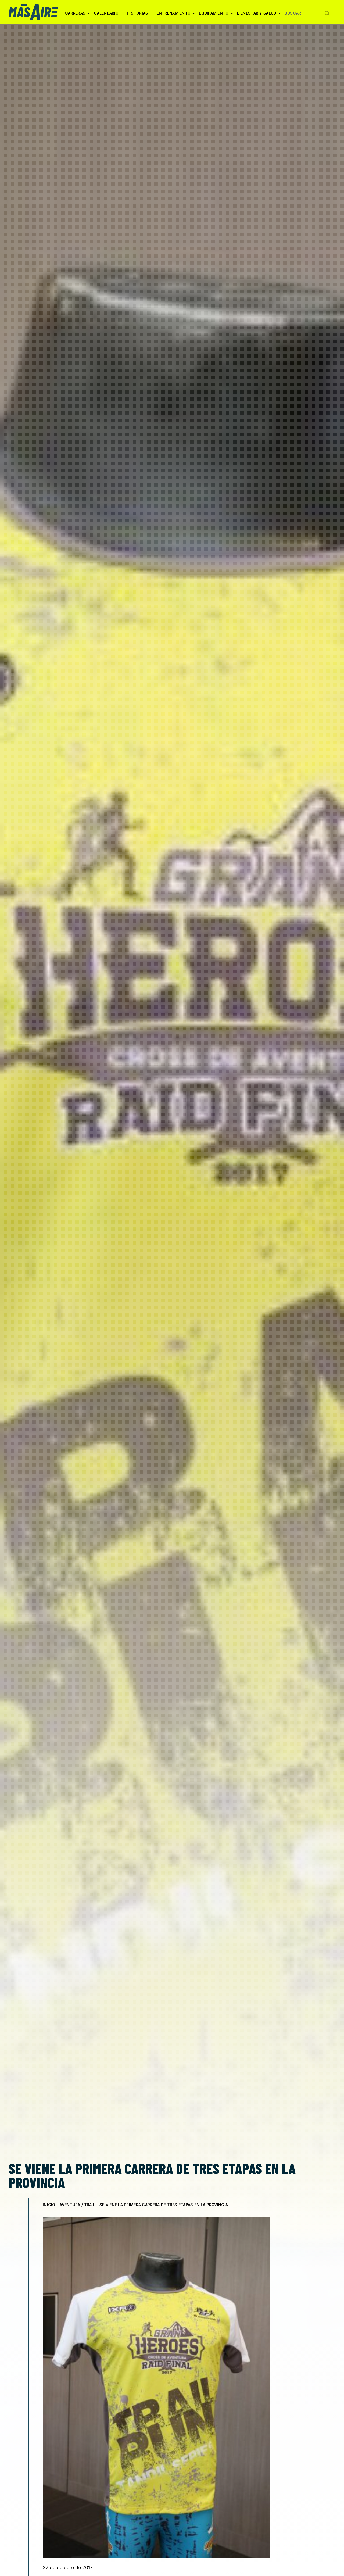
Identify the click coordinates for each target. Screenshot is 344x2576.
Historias (138, 13)
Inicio (49, 2205)
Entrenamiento (174, 15)
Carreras (75, 15)
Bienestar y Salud (257, 15)
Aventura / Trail (77, 2205)
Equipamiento (214, 15)
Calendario (106, 13)
